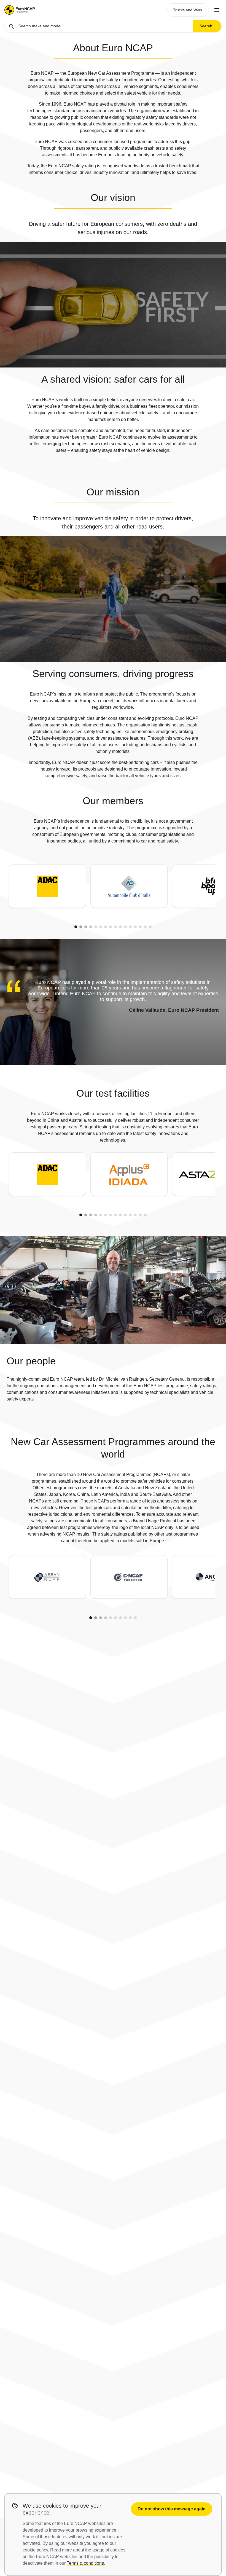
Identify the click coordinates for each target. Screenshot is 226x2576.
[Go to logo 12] (130, 927)
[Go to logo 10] (120, 927)
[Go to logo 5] (96, 927)
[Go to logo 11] (125, 927)
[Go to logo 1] (76, 927)
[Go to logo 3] (86, 927)
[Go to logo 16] (150, 927)
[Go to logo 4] (91, 927)
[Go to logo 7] (106, 927)
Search (206, 26)
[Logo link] (47, 886)
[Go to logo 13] (135, 927)
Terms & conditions (85, 2563)
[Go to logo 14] (140, 927)
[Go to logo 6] (101, 927)
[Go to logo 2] (81, 927)
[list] (109, 888)
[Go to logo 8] (111, 927)
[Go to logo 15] (145, 927)
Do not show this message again (172, 2509)
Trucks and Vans (188, 10)
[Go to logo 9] (115, 927)
